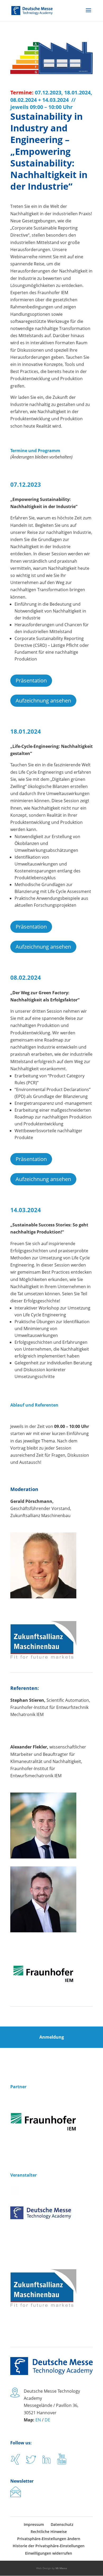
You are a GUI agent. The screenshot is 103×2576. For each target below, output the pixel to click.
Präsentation (31, 680)
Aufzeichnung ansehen (43, 701)
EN (38, 2420)
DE (47, 2420)
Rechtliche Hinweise (49, 2532)
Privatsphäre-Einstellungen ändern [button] (49, 2539)
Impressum (34, 2524)
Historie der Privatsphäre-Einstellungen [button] (49, 2546)
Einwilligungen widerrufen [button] (49, 2553)
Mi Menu (61, 2568)
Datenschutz (62, 2524)
